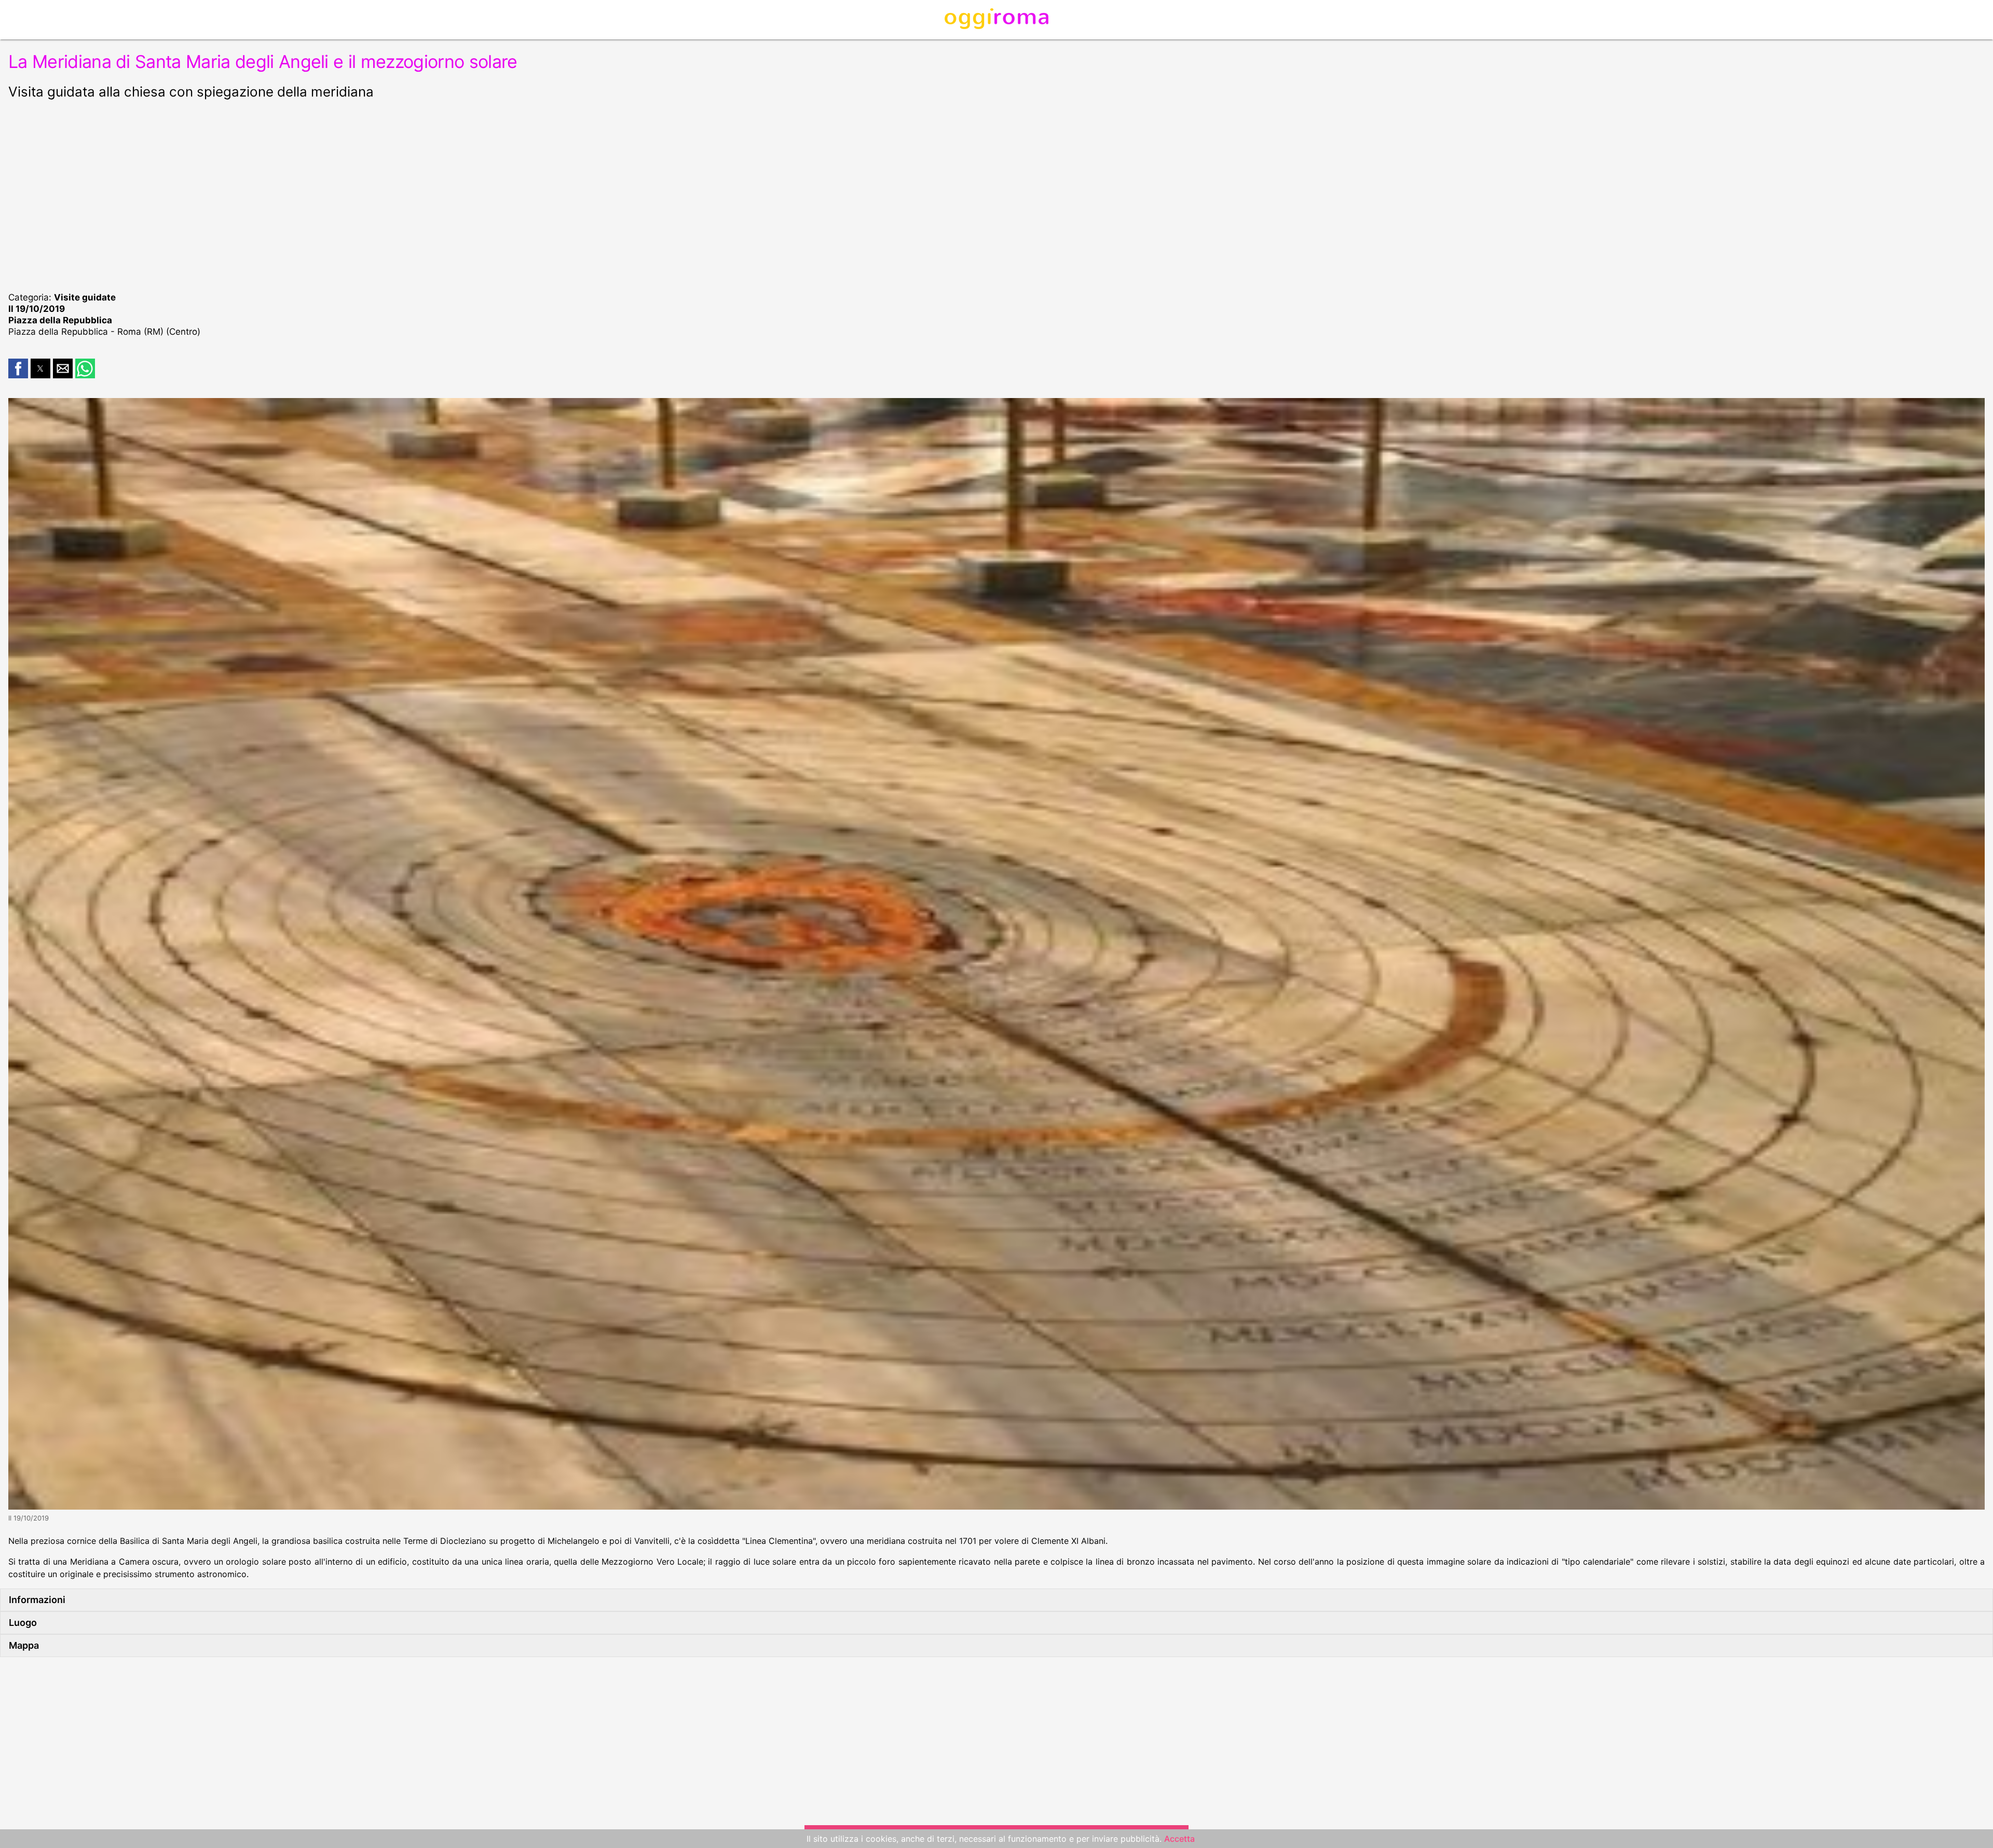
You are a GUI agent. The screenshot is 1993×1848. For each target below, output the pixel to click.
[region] (996, 194)
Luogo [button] (23, 1623)
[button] (18, 368)
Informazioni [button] (37, 1600)
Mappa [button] (24, 1645)
